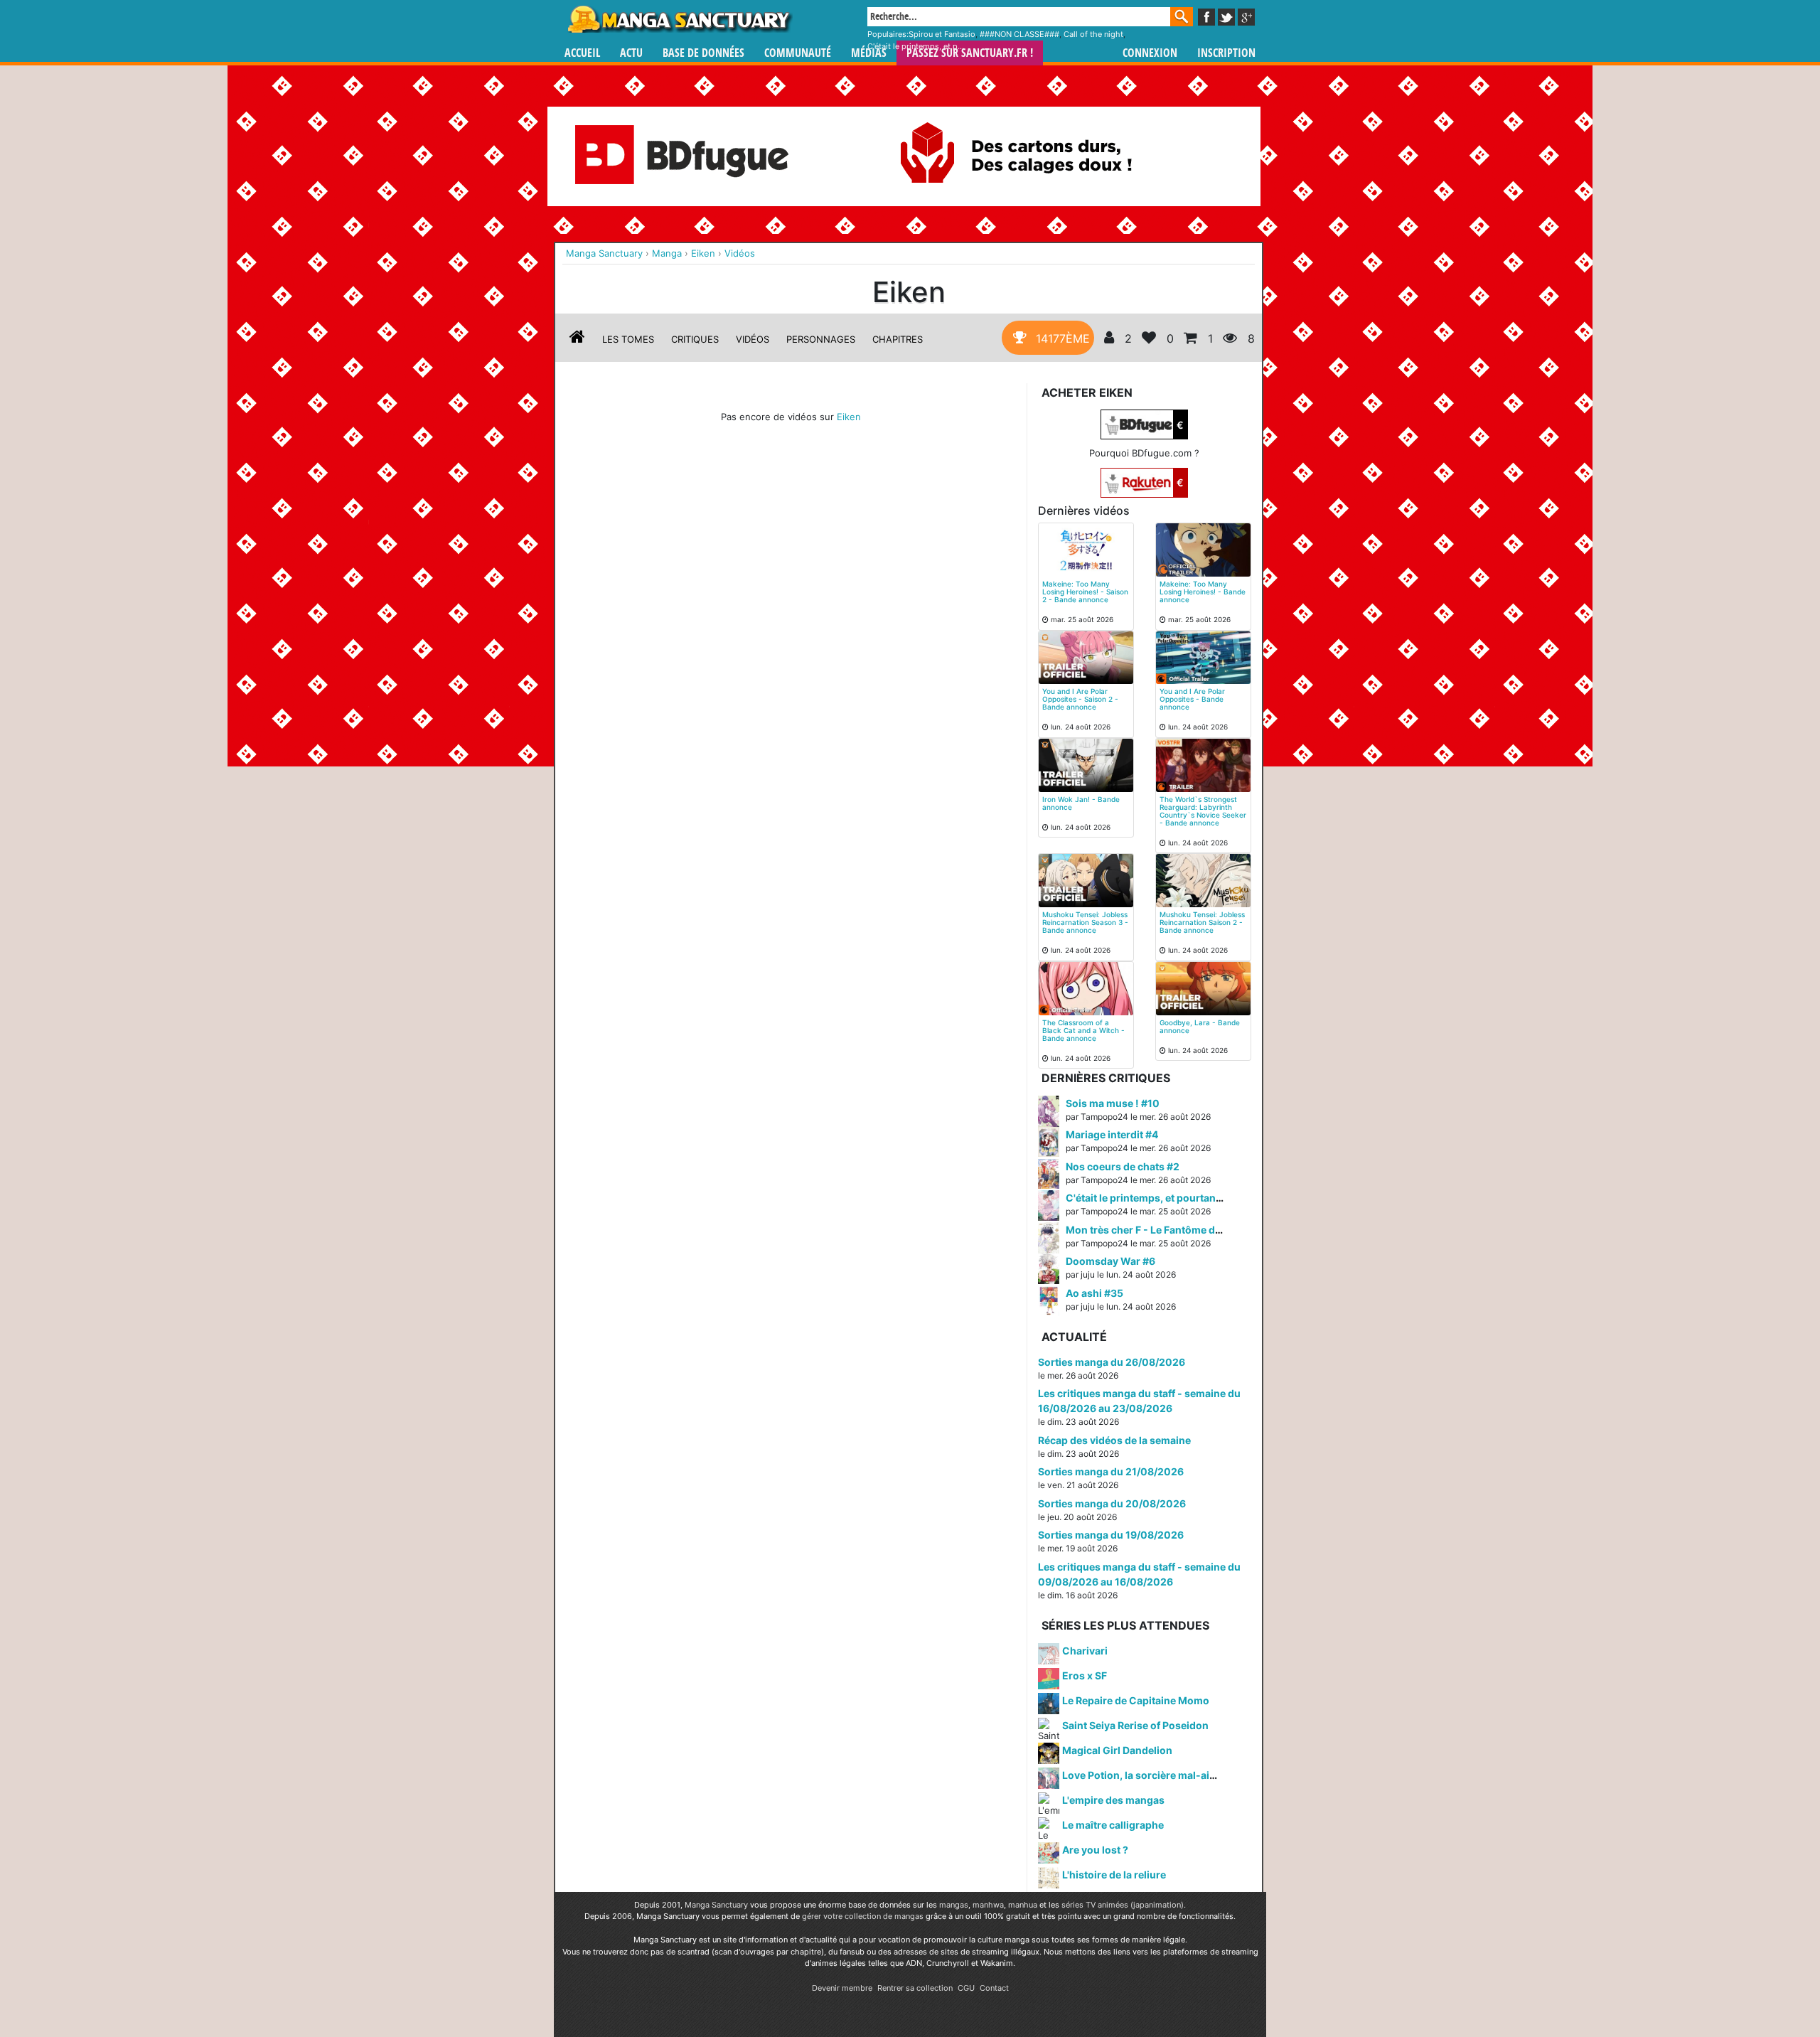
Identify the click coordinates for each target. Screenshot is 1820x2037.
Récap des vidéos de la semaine (1114, 1440)
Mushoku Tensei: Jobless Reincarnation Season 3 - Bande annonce (1085, 922)
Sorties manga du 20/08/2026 (1112, 1503)
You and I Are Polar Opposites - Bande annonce (1192, 699)
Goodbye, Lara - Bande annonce (1200, 1026)
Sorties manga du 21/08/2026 (1111, 1471)
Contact (994, 1988)
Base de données (703, 53)
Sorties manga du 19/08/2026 (1111, 1535)
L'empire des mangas (1113, 1800)
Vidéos (753, 339)
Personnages (821, 339)
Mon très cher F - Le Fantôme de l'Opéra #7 (1169, 1230)
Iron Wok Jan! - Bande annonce (1081, 803)
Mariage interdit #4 (1112, 1134)
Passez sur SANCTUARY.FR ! (970, 53)
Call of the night (1093, 34)
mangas (954, 1905)
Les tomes (628, 339)
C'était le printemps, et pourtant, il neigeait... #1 (1179, 1198)
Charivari (1085, 1651)
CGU (966, 1988)
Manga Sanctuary (716, 1905)
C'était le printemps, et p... (916, 46)
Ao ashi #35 (1094, 1293)
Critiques (695, 339)
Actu (631, 53)
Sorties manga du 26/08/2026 (1112, 1362)
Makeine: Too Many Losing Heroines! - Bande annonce (1203, 592)
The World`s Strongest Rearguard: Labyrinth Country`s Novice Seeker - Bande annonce (1203, 811)
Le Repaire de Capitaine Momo (1136, 1700)
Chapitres (898, 339)
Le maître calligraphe (1113, 1825)
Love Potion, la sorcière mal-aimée (1146, 1775)
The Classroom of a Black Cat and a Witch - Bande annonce (1083, 1030)
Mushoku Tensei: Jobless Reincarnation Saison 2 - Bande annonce (1202, 922)
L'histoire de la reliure (1114, 1875)
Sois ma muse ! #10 (1113, 1103)
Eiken (849, 417)
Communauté (798, 53)
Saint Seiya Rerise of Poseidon (1135, 1725)
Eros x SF (1085, 1675)
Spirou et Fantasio (942, 34)
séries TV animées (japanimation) (1123, 1905)
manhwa (988, 1905)
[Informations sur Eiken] (577, 339)
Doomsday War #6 (1110, 1261)
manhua (1023, 1905)
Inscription (1226, 53)
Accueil (582, 53)
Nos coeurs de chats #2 (1123, 1166)
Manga (679, 19)
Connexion (1150, 53)
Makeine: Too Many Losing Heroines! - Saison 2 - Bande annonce (1085, 592)
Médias (869, 53)
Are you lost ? (1095, 1850)
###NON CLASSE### (1019, 34)
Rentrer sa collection (915, 1988)
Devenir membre (842, 1988)
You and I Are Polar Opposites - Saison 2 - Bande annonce (1080, 699)
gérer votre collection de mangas (863, 1916)
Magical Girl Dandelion (1117, 1750)
